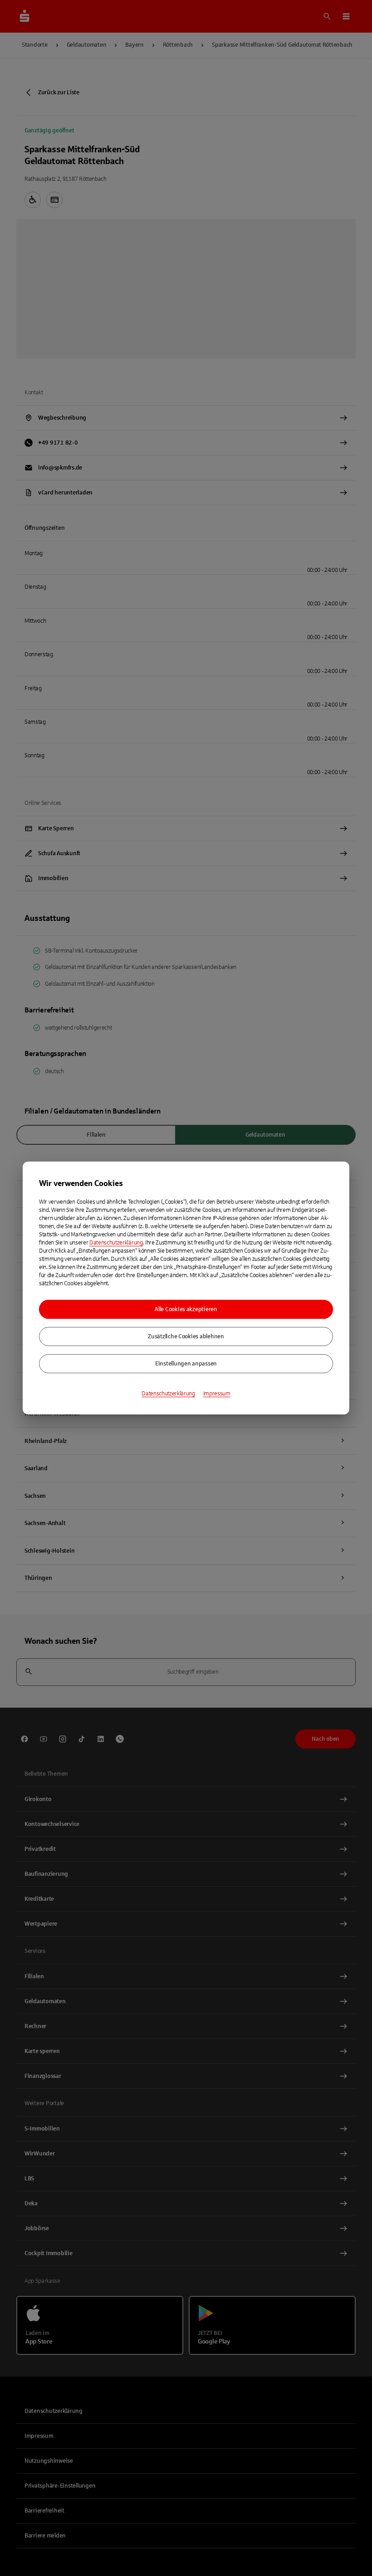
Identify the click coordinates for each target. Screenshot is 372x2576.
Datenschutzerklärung (116, 1243)
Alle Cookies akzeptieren (186, 1309)
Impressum (217, 1394)
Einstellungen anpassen (186, 1364)
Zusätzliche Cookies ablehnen (186, 1336)
